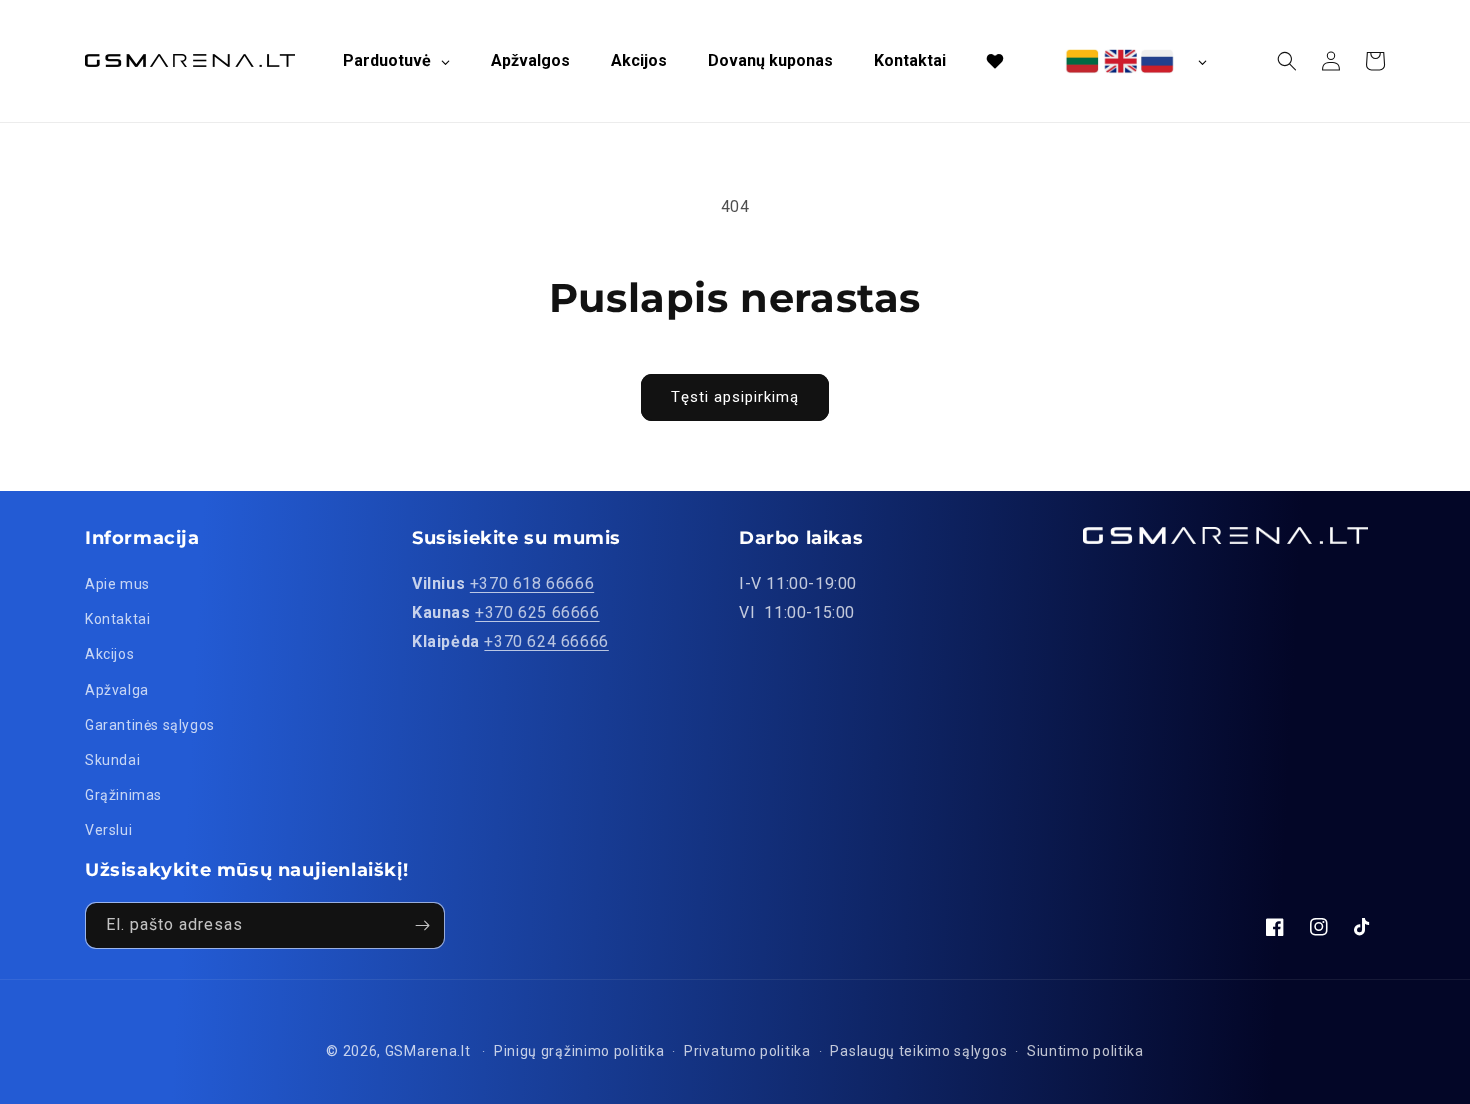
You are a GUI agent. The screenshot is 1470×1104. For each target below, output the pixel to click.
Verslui (108, 830)
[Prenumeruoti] (422, 925)
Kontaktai (117, 619)
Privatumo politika (747, 1051)
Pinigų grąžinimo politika (579, 1051)
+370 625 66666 (537, 612)
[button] (1287, 61)
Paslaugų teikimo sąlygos (918, 1051)
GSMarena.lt (428, 1051)
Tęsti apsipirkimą (735, 397)
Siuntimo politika (1085, 1051)
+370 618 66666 (532, 583)
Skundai (112, 760)
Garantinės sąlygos (150, 725)
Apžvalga (117, 690)
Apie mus (117, 584)
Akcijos (109, 654)
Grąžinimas (123, 795)
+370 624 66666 (546, 641)
